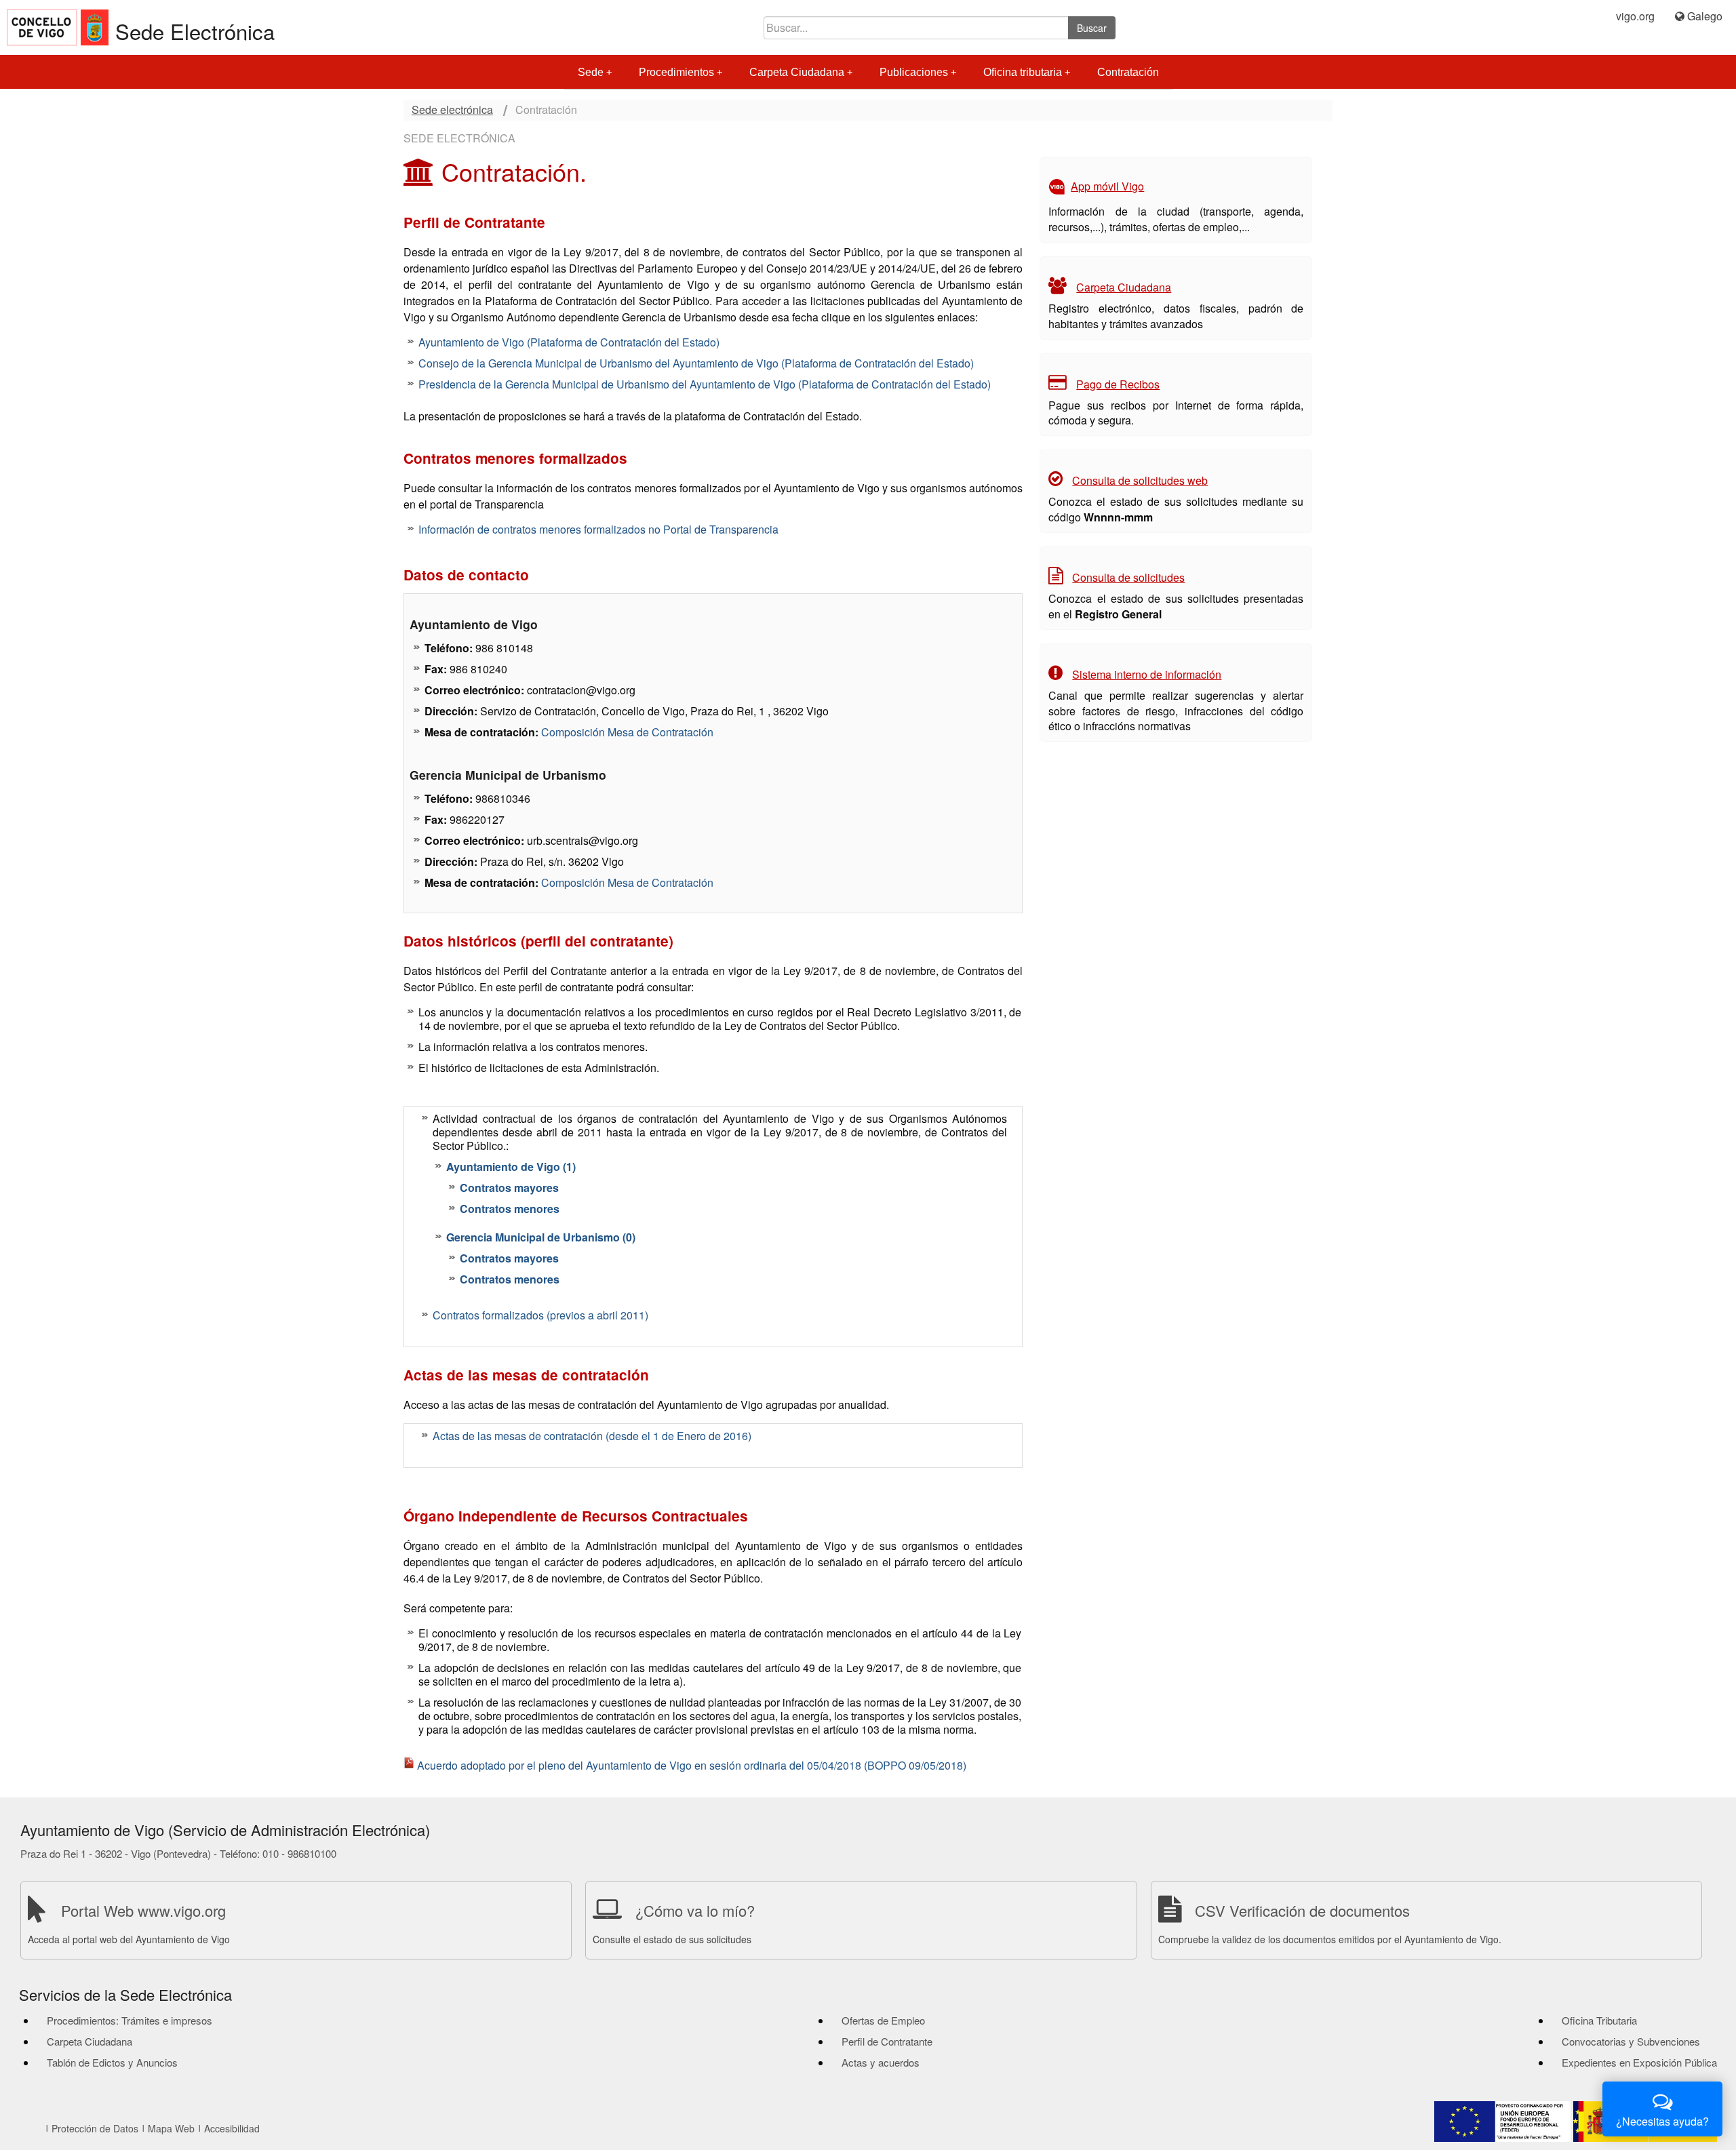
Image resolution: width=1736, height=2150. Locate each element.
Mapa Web (171, 2128)
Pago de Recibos (1118, 384)
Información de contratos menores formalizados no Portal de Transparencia (598, 529)
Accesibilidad (232, 2128)
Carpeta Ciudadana (797, 72)
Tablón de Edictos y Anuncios (112, 2062)
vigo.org (1635, 16)
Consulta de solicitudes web (1140, 480)
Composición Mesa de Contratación (627, 732)
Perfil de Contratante (887, 2041)
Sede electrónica (452, 110)
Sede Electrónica (195, 31)
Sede (591, 72)
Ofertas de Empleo (883, 2020)
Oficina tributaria (1023, 72)
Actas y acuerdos (881, 2062)
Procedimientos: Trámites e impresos (130, 2020)
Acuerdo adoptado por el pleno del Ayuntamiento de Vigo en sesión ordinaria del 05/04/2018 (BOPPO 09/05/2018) (692, 1765)
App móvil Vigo (1107, 186)
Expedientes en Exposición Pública (1639, 2062)
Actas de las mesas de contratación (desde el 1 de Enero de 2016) (592, 1436)
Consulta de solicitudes (1128, 577)
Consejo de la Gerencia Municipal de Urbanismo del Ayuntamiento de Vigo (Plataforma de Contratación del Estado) (696, 363)
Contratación (1128, 72)
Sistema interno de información (1147, 674)
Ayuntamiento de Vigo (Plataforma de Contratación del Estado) (569, 342)
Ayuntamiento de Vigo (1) (511, 1167)
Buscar (1092, 28)
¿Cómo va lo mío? (695, 1910)
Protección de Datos (95, 2128)
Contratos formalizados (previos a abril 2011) (540, 1315)
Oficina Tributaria (1599, 2020)
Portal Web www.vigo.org (143, 1910)
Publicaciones (914, 72)
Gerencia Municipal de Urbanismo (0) (541, 1237)
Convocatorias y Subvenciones (1631, 2041)
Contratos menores (510, 1209)
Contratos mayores (509, 1188)
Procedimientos (676, 72)
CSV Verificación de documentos (1302, 1910)
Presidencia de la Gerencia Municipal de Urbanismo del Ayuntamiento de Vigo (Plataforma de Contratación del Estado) (705, 384)
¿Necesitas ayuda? (1662, 2121)
